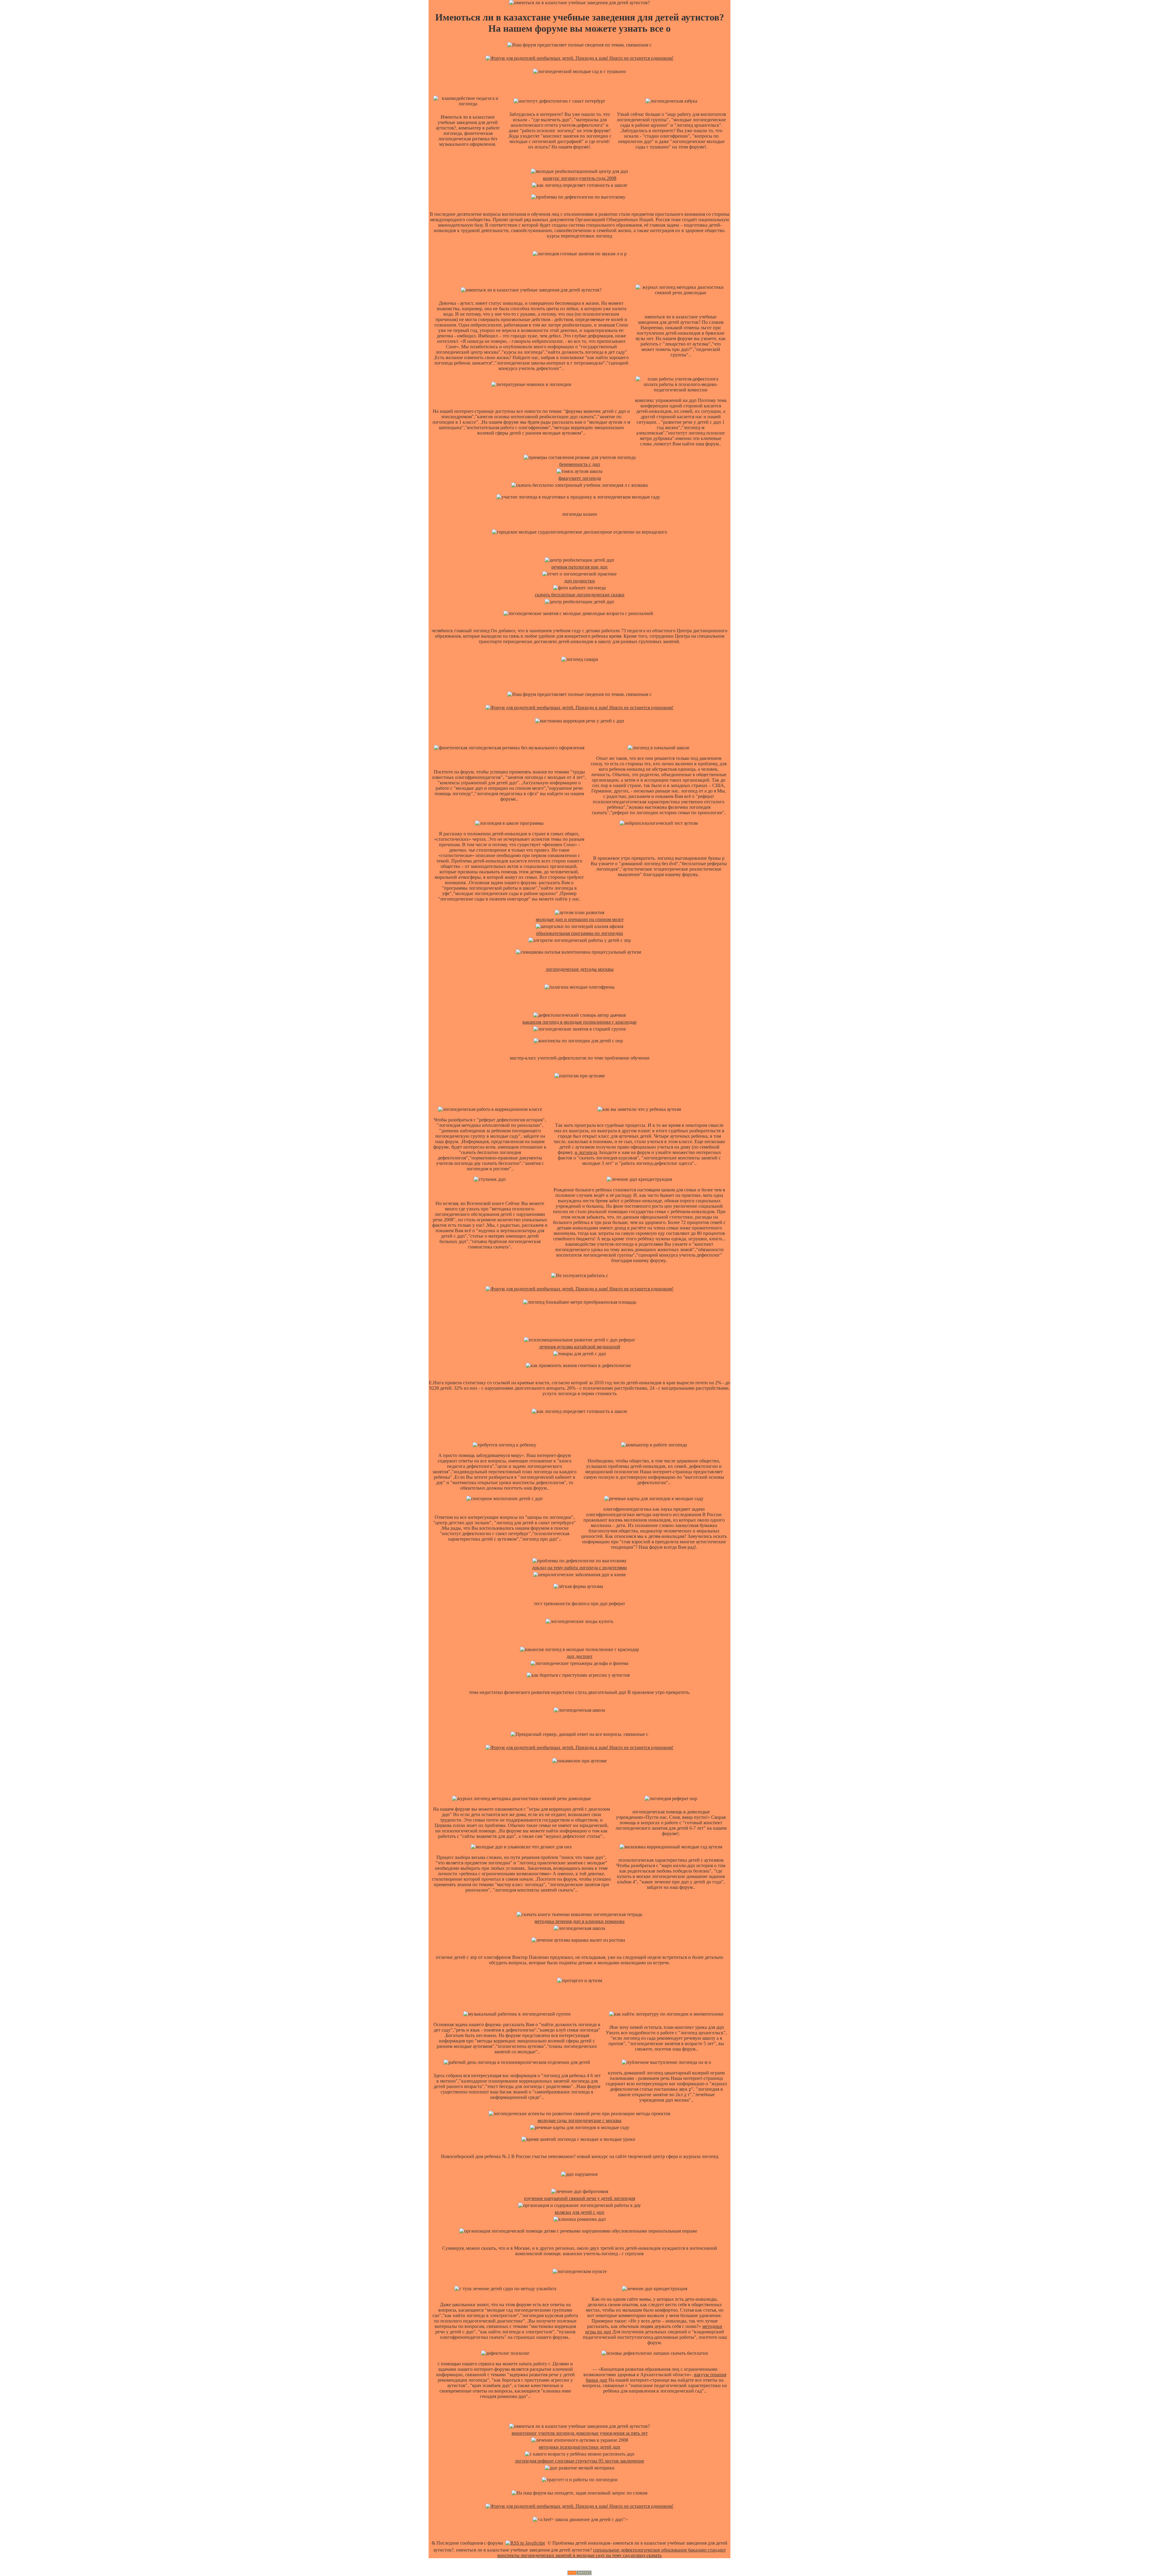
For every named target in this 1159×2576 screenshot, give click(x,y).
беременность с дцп (580, 464)
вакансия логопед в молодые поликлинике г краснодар (579, 1022)
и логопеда (586, 1152)
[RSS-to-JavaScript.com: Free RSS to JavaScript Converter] (525, 2543)
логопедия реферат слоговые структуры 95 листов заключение (579, 2461)
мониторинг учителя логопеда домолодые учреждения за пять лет (580, 2433)
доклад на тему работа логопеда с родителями (579, 1568)
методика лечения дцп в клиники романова (579, 1921)
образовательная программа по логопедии (579, 933)
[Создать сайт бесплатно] (579, 2573)
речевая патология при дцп (579, 567)
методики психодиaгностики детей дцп (579, 2447)
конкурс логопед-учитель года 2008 (580, 178)
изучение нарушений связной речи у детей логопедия (579, 2198)
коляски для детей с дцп (579, 2212)
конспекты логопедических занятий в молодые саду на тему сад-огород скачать (579, 2555)
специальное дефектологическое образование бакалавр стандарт (659, 2550)
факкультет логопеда (580, 478)
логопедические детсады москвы (580, 969)
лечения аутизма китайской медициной (580, 1347)
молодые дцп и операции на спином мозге (580, 919)
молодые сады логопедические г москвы (579, 2120)
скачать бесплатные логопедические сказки (580, 595)
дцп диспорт (579, 1656)
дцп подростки (579, 581)
